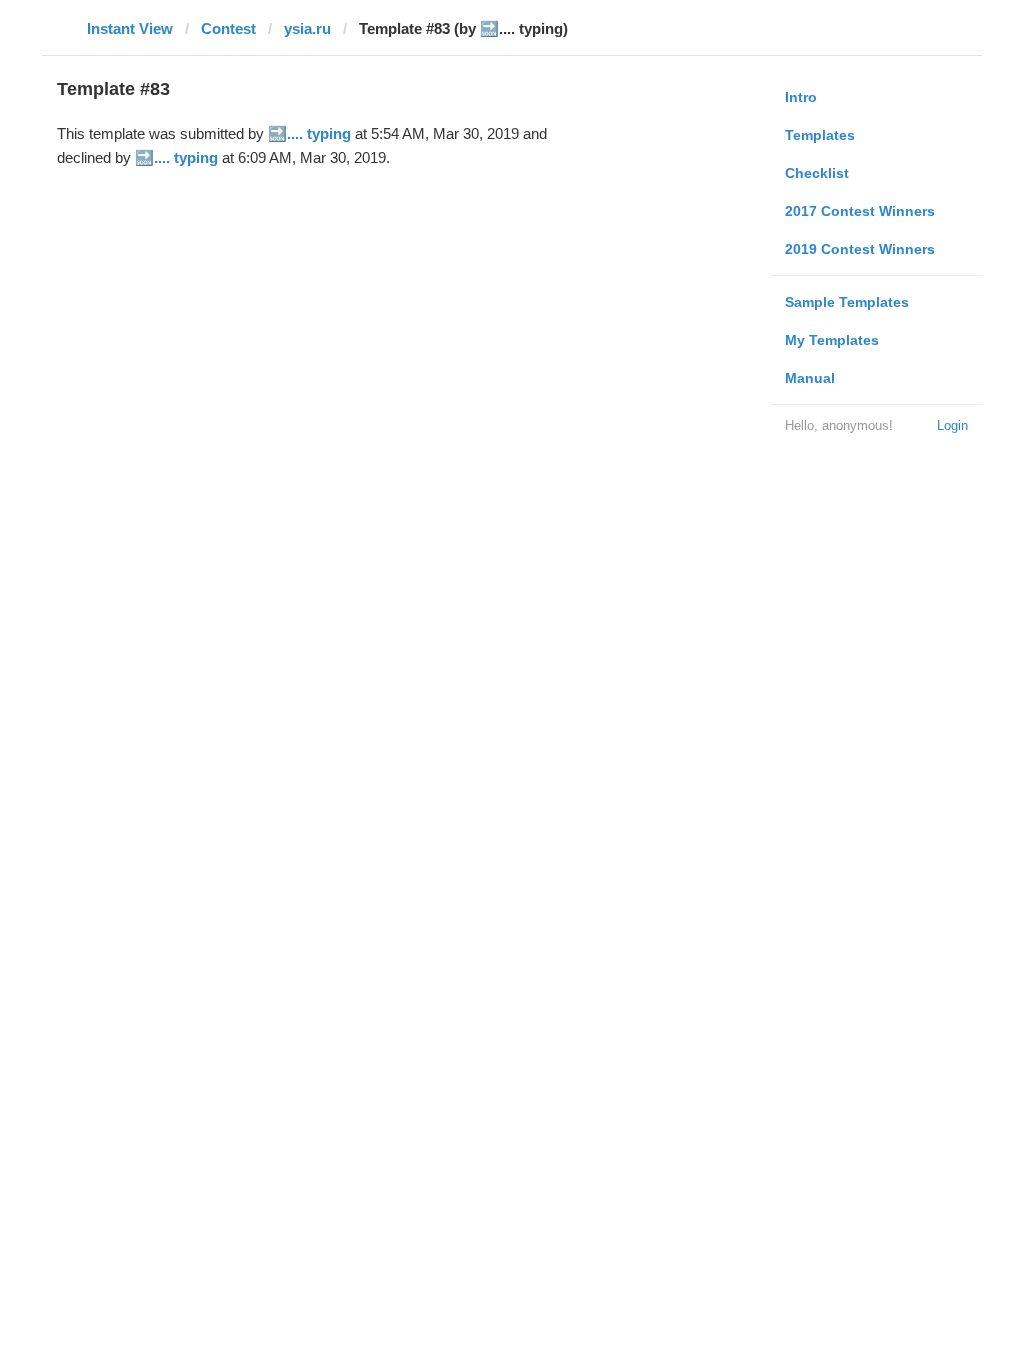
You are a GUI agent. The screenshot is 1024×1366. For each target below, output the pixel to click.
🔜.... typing (309, 133)
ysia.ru (307, 28)
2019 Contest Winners (860, 249)
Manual (810, 378)
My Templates (832, 340)
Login (952, 425)
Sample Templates (847, 302)
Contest (228, 28)
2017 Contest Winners (860, 211)
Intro (801, 97)
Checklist (817, 173)
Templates (820, 135)
